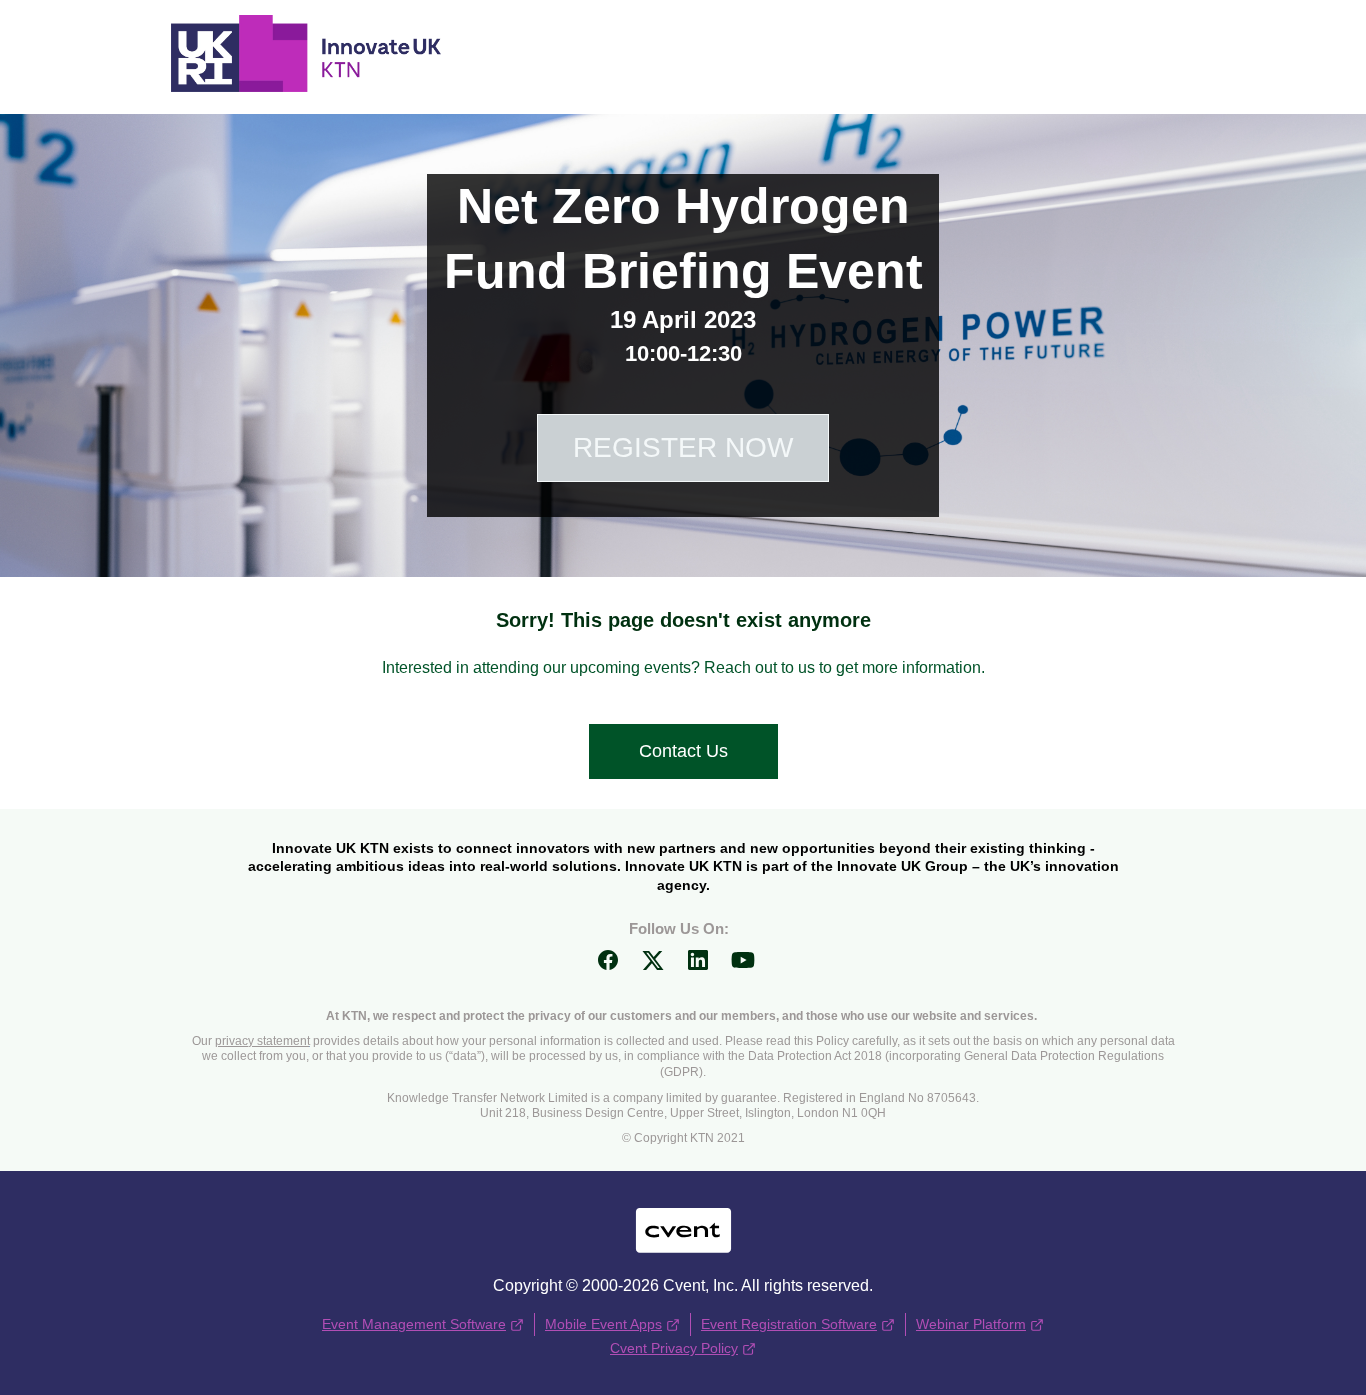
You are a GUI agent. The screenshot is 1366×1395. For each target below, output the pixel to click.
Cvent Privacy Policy (674, 1348)
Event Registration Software (789, 1324)
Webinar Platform (971, 1324)
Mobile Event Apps (603, 1324)
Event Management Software (414, 1324)
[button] (615, 966)
